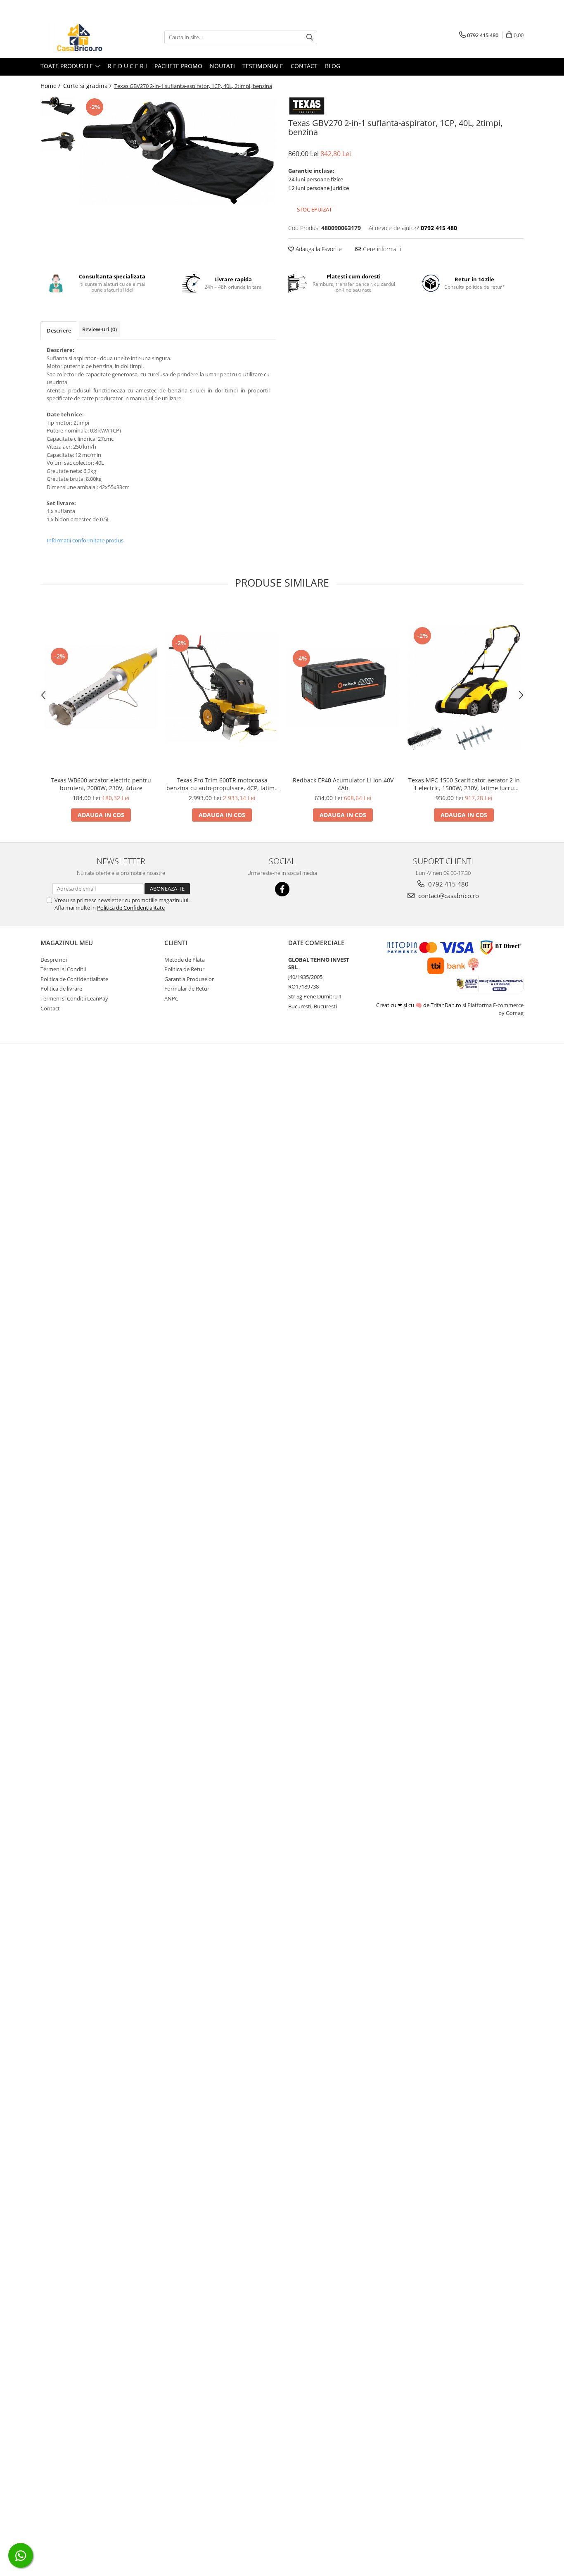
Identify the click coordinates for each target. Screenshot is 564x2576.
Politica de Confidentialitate (131, 908)
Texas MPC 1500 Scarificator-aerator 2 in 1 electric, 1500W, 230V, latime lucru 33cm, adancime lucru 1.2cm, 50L (464, 784)
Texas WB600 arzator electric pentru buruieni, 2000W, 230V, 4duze (101, 784)
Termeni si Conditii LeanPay (74, 998)
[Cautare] (310, 37)
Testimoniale (263, 66)
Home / (51, 86)
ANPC (171, 998)
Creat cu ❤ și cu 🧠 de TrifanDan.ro (419, 1005)
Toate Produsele (68, 66)
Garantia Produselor (189, 979)
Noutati (222, 66)
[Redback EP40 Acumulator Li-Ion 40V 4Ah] (343, 688)
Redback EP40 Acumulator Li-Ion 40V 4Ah (343, 784)
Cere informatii (381, 249)
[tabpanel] (178, 152)
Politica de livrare (61, 989)
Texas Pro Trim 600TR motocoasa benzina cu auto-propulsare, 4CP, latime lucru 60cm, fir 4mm (222, 784)
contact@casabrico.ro (448, 896)
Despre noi (54, 960)
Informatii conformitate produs (85, 540)
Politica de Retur (184, 969)
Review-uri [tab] (100, 329)
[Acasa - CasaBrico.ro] (82, 37)
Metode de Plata (185, 960)
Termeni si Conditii (63, 969)
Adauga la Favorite (318, 249)
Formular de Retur (187, 989)
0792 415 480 (448, 884)
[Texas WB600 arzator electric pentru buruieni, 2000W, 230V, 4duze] (101, 688)
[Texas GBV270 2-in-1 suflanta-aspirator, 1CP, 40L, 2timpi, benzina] (178, 152)
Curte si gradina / (88, 86)
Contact (304, 66)
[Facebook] (282, 889)
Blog (333, 66)
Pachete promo (178, 66)
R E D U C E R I (127, 66)
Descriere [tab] (59, 330)
